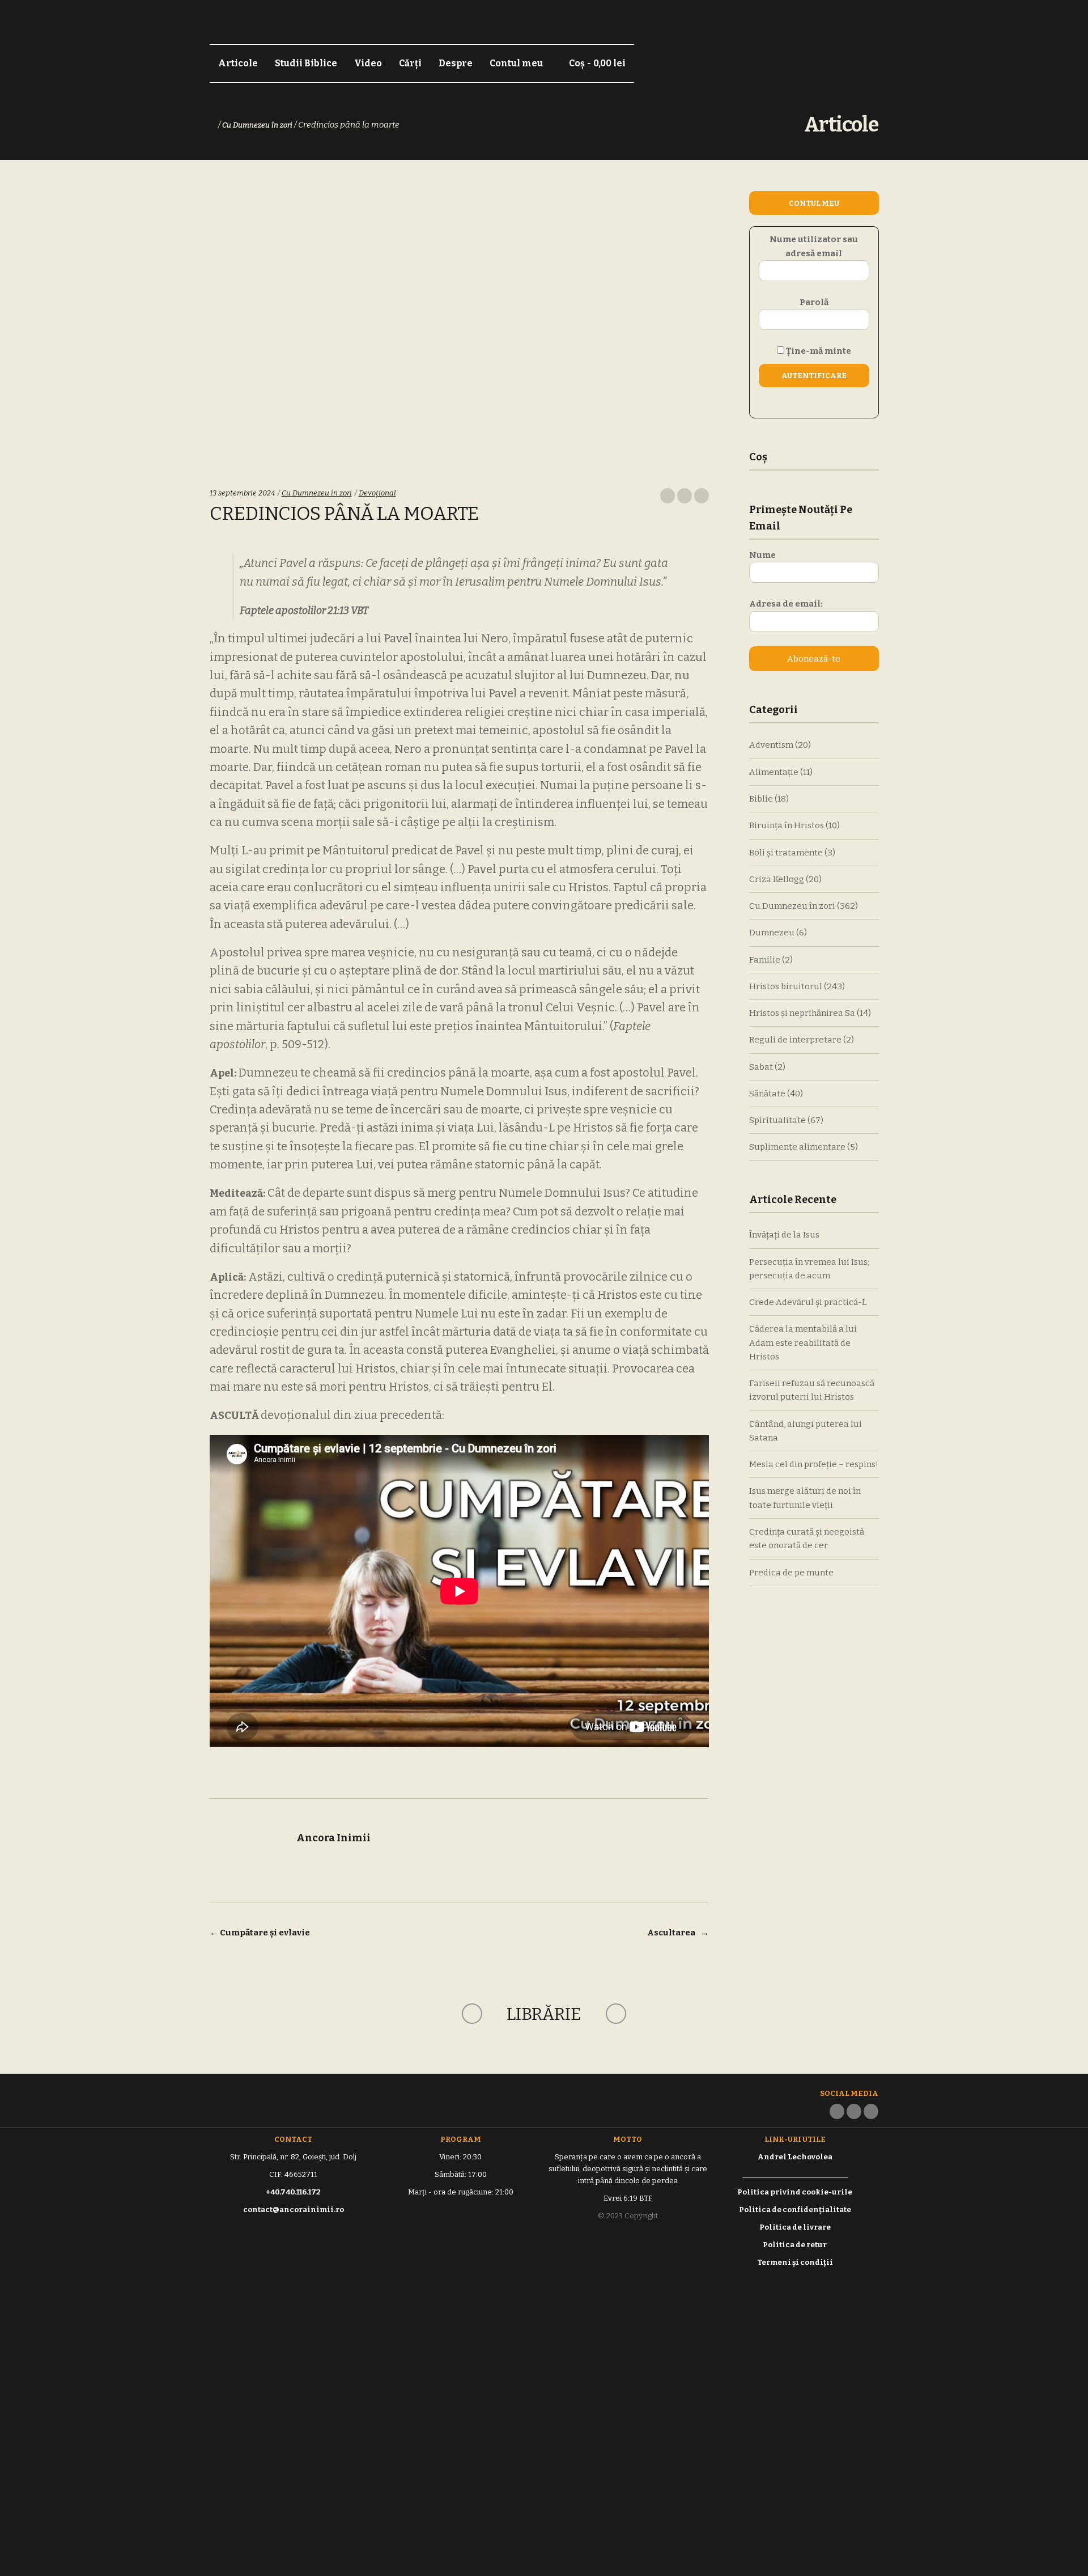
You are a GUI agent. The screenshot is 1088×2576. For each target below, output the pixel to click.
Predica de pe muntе (791, 1573)
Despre (456, 63)
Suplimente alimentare (797, 1147)
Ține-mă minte (818, 351)
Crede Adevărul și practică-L (808, 1302)
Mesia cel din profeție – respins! (814, 1464)
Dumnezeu (772, 933)
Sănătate (767, 1094)
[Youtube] (871, 2111)
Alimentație (774, 772)
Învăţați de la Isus (784, 1235)
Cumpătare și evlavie (260, 1933)
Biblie (761, 799)
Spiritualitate (777, 1120)
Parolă (814, 302)
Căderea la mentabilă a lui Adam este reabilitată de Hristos (803, 1343)
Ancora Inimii (333, 1838)
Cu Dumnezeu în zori (257, 125)
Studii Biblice (306, 63)
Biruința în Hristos (787, 825)
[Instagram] (854, 2111)
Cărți (410, 63)
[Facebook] (837, 2111)
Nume (762, 555)
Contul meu (516, 63)
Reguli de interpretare (795, 1040)
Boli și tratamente (786, 853)
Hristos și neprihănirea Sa (802, 1013)
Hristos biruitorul (786, 986)
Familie (765, 960)
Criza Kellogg (777, 879)
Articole (238, 63)
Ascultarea (678, 1933)
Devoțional (377, 493)
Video (368, 63)
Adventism (771, 745)
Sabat (761, 1067)
